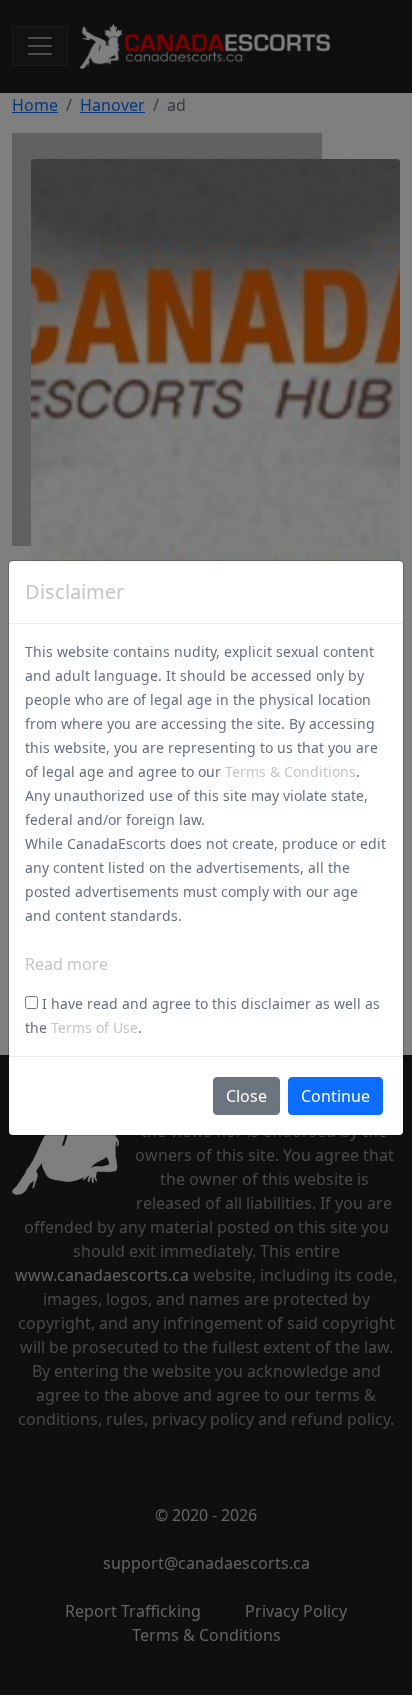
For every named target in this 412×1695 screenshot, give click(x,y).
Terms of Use (94, 1027)
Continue (335, 1096)
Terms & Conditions (290, 771)
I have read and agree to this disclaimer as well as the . (202, 1015)
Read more (66, 964)
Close (246, 1096)
